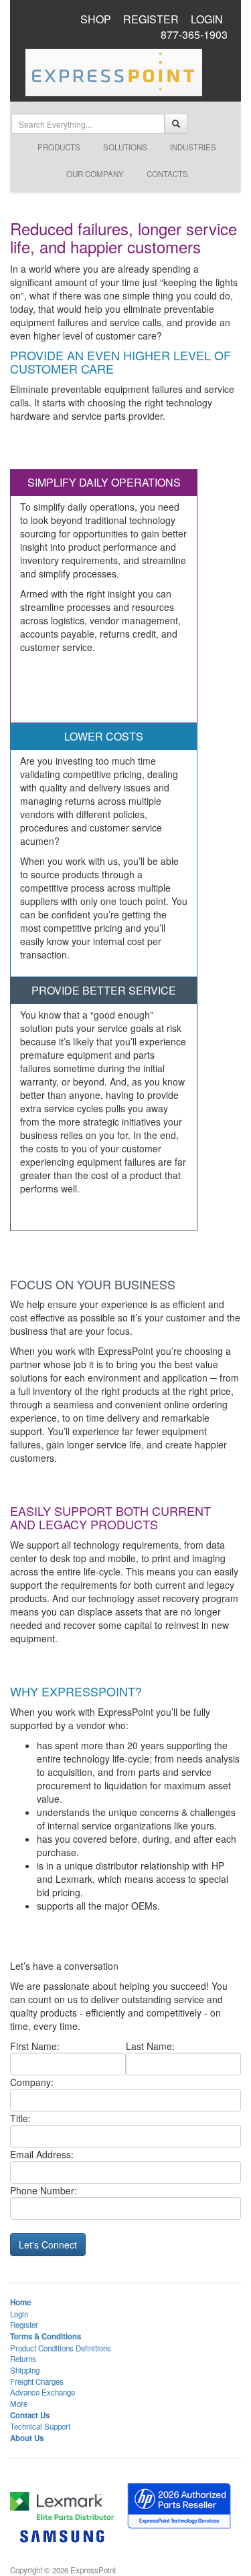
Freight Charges (37, 2381)
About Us (27, 2438)
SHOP (96, 19)
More (19, 2404)
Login (19, 2314)
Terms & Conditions (46, 2336)
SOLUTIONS (125, 147)
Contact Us (30, 2415)
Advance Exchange (43, 2392)
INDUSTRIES (193, 147)
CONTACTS (167, 174)
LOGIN (207, 19)
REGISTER (151, 19)
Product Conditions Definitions (61, 2348)
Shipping (25, 2370)
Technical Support (40, 2426)
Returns (23, 2359)
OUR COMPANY (95, 174)
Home (20, 2302)
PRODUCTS (59, 147)
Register (24, 2325)
